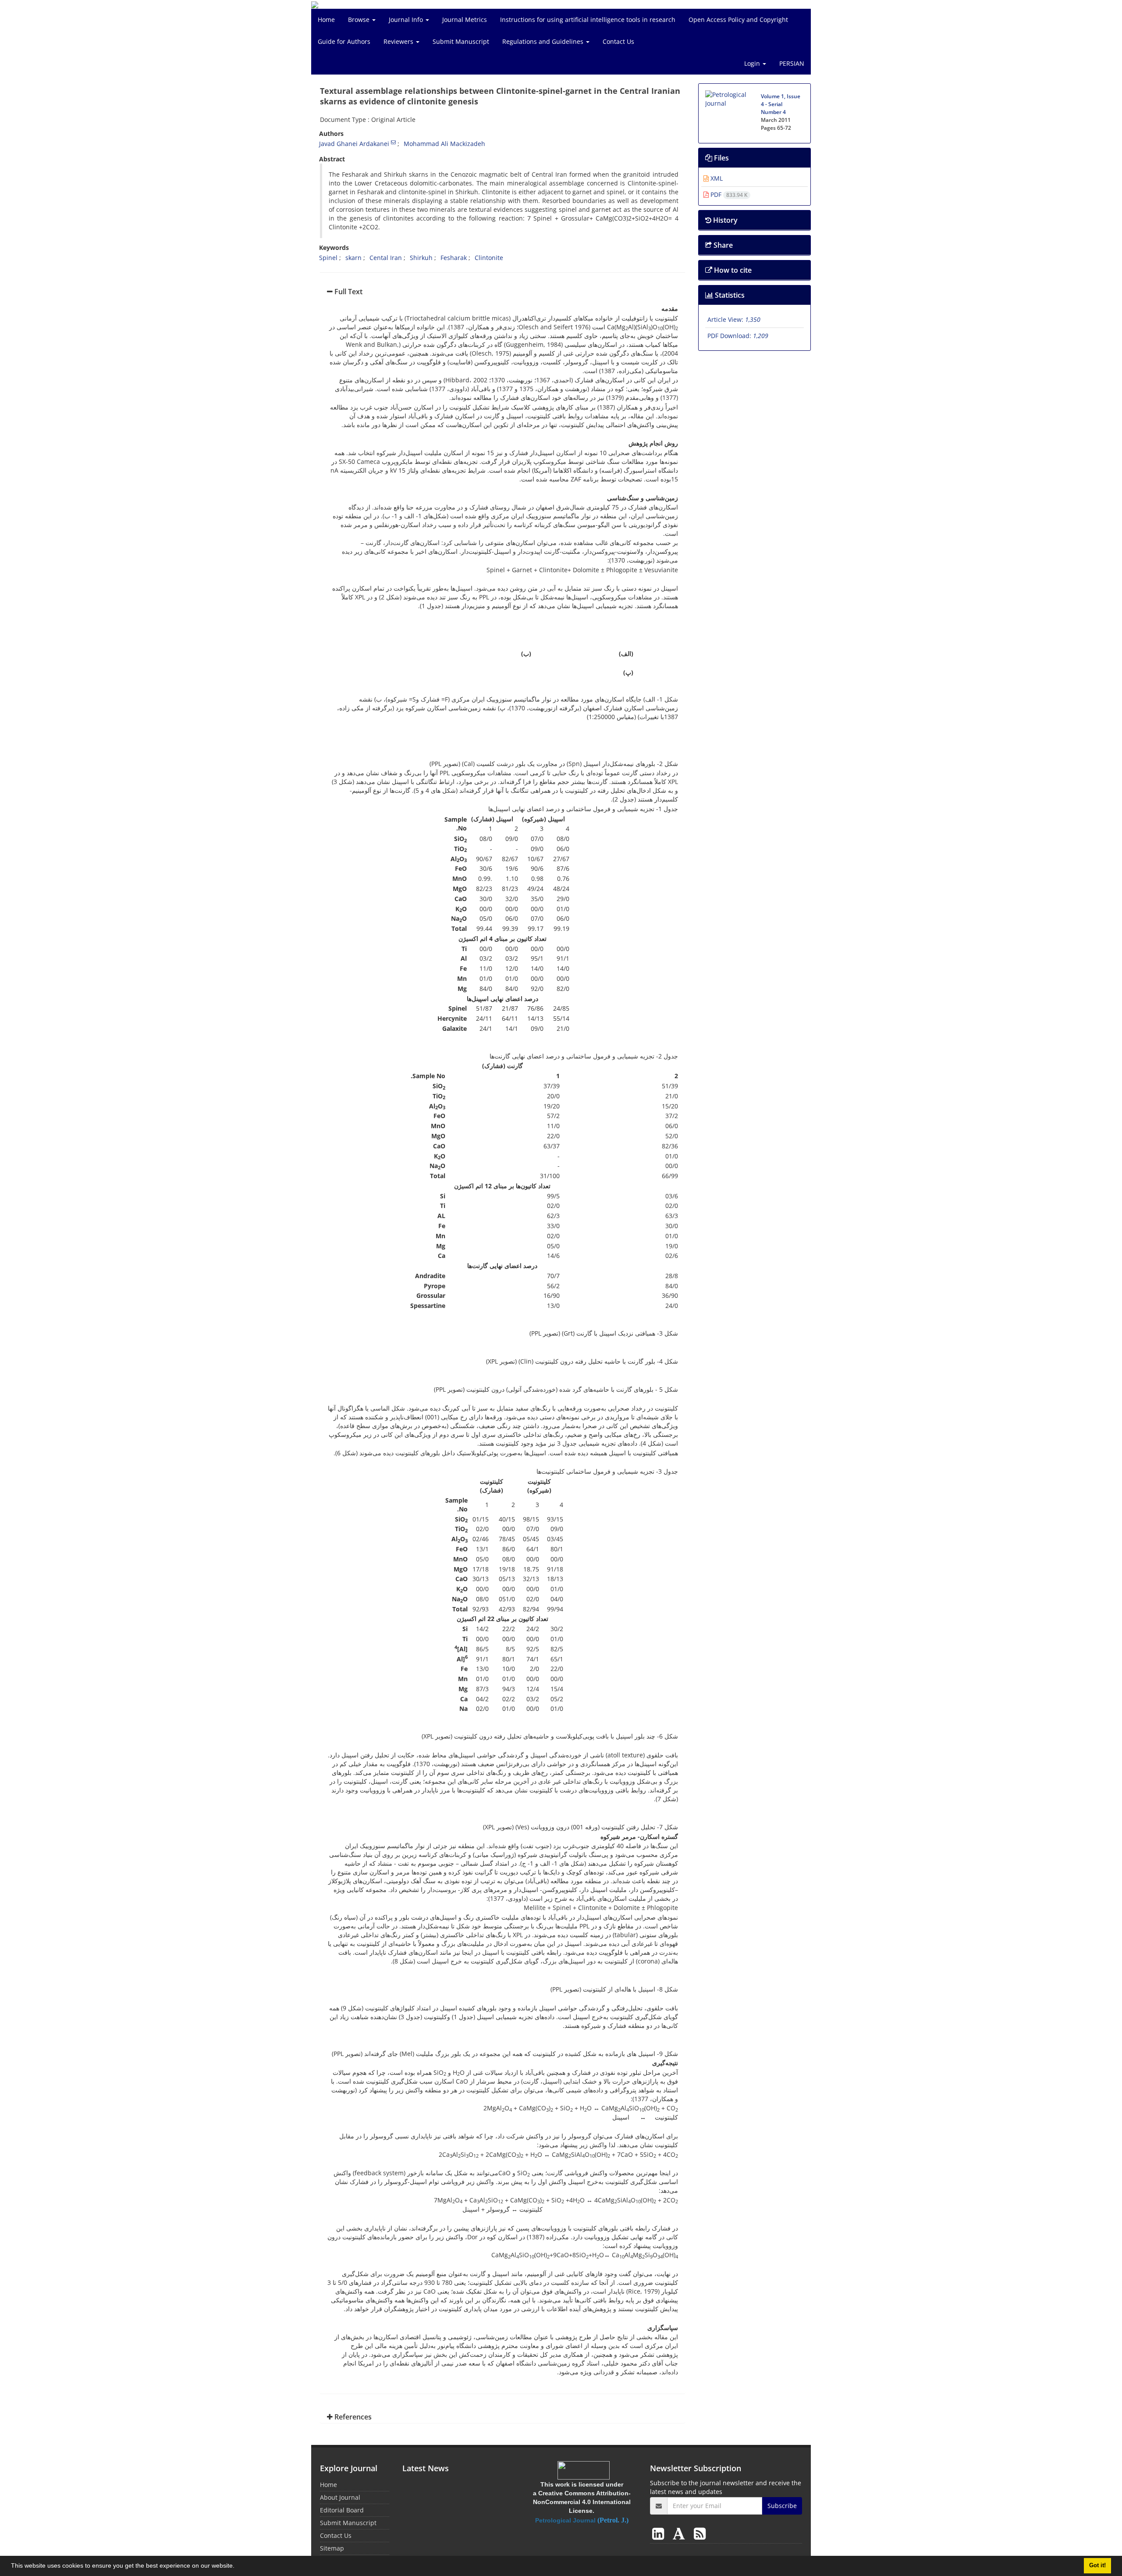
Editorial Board (342, 2510)
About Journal (340, 2497)
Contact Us (618, 41)
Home (326, 20)
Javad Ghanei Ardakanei (354, 144)
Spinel (328, 258)
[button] (238, 2567)
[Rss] (700, 2533)
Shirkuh (421, 258)
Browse (360, 20)
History (724, 220)
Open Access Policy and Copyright (738, 20)
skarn (353, 258)
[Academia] (681, 2533)
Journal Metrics (465, 20)
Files (721, 158)
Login (753, 63)
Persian (792, 63)
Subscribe (782, 2506)
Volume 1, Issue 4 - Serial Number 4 (781, 104)
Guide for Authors (344, 41)
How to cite (732, 270)
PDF (728, 194)
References (352, 2417)
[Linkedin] (660, 2533)
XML (716, 178)
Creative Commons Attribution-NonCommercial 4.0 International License (582, 2502)
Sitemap (332, 2548)
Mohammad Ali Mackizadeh (444, 144)
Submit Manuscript (461, 41)
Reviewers (399, 41)
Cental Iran (386, 258)
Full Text (348, 292)
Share (722, 245)
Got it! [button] (1097, 2565)
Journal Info (407, 20)
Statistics (729, 295)
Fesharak (454, 258)
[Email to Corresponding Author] (393, 142)
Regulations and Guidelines (544, 41)
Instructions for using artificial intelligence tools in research (588, 20)
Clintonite (489, 258)
